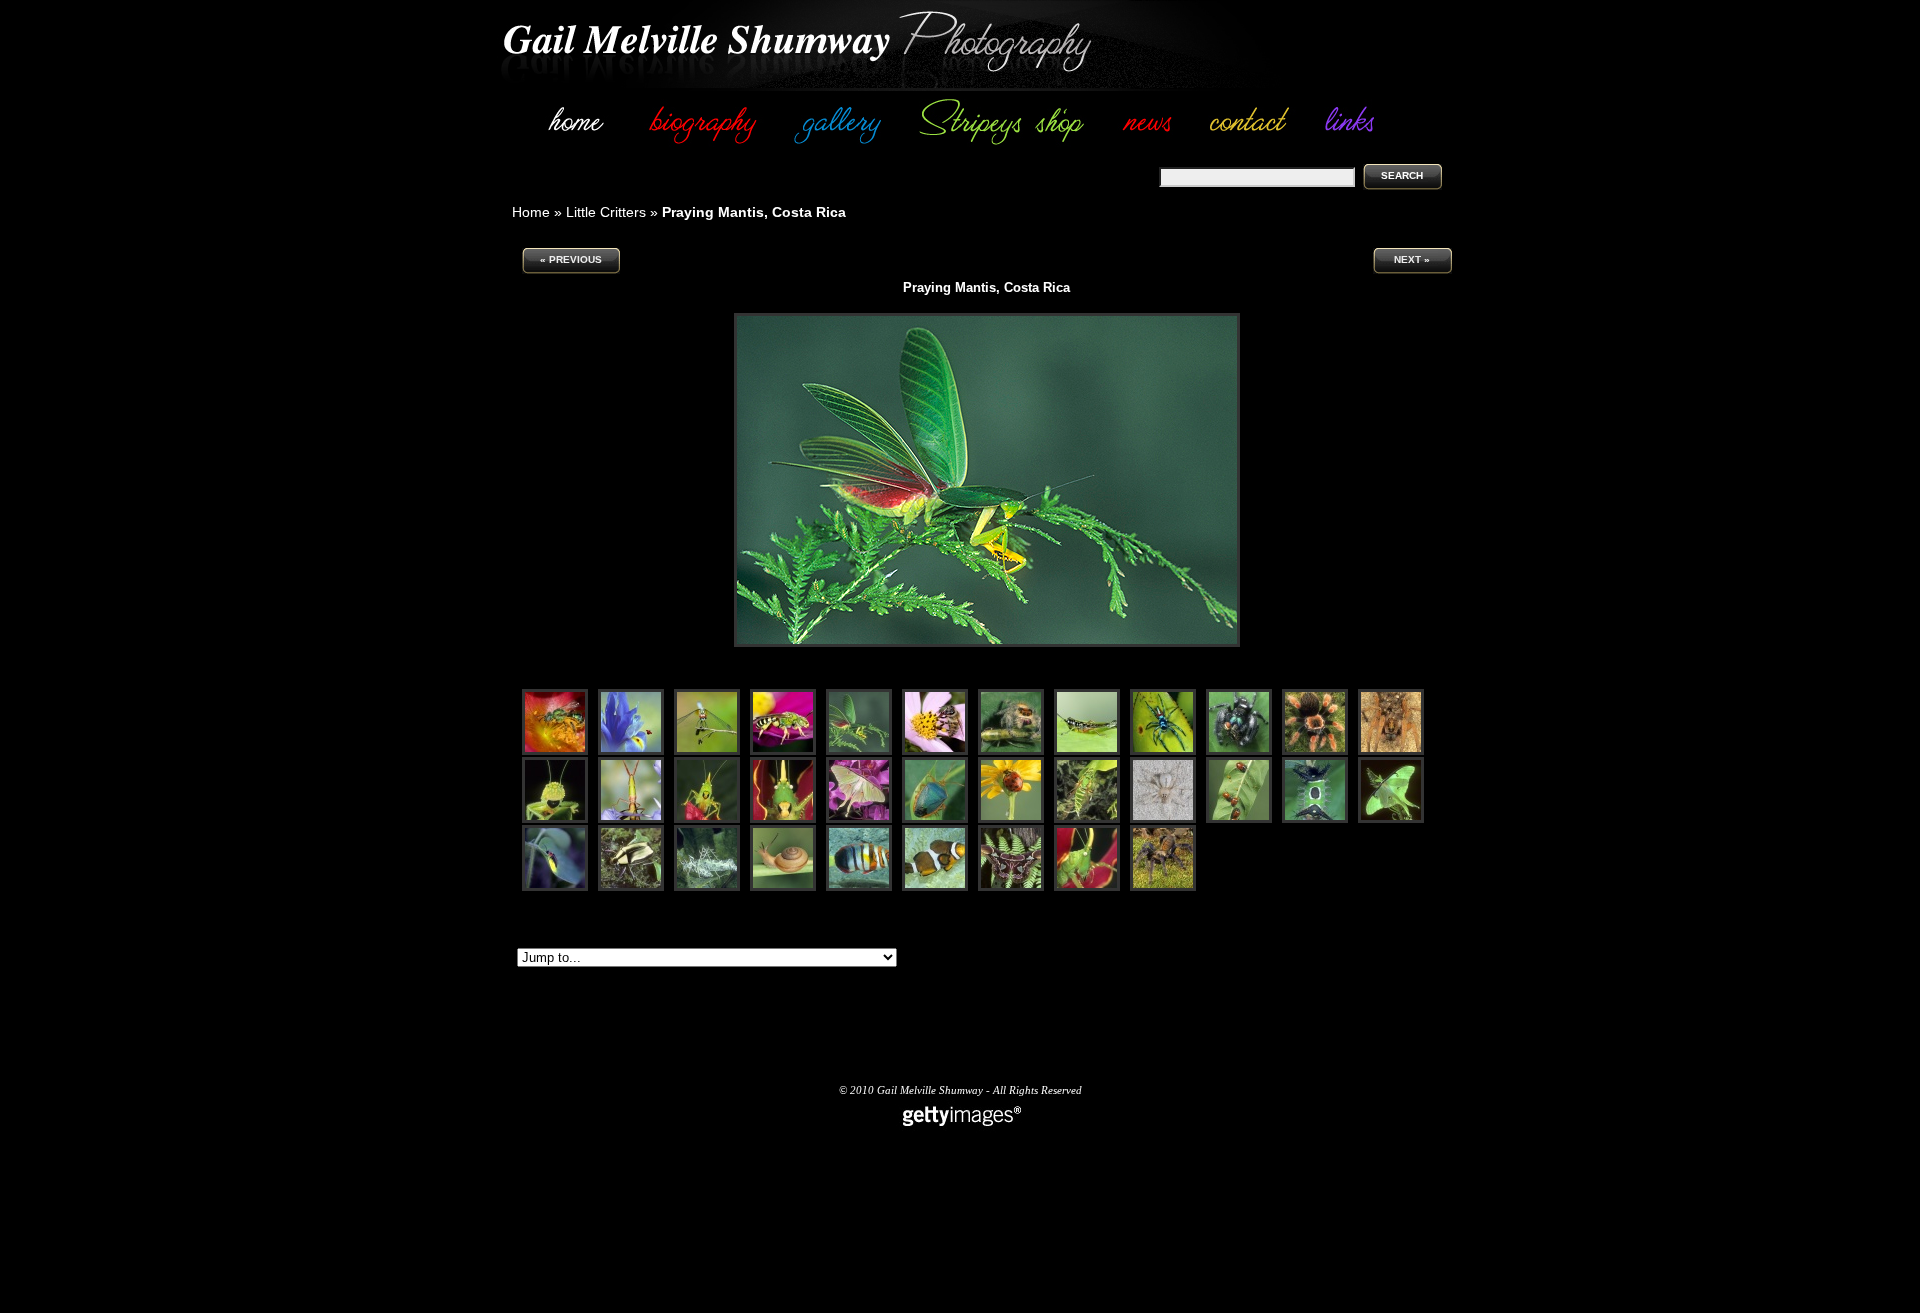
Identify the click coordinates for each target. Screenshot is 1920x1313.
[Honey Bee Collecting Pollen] (935, 751)
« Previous (571, 259)
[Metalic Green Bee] (783, 751)
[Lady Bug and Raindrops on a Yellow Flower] (1011, 819)
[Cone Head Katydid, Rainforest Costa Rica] (707, 819)
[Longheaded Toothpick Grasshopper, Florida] (631, 819)
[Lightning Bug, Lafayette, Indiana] (555, 887)
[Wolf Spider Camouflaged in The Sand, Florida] (1163, 819)
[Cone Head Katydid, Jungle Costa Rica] (1087, 887)
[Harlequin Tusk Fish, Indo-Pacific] (859, 887)
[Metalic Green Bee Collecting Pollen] (555, 751)
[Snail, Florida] (783, 887)
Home (531, 212)
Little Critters (606, 212)
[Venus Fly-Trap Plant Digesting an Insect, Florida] (1087, 819)
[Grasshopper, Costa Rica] (1087, 751)
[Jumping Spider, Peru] (1163, 751)
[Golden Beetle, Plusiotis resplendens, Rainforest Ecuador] (631, 887)
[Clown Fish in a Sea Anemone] (935, 887)
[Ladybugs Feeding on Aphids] (1239, 819)
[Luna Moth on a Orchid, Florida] (859, 819)
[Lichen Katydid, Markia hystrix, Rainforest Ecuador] (707, 887)
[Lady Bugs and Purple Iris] (631, 751)
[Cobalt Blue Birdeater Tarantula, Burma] (1163, 887)
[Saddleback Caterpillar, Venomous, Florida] (1315, 819)
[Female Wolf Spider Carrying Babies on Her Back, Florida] (1391, 751)
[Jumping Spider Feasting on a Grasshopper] (1011, 751)
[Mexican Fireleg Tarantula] (1315, 751)
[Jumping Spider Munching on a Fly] (1239, 751)
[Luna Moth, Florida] (1391, 819)
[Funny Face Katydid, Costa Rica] (555, 819)
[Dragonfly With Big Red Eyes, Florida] (707, 751)
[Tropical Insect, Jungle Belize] (935, 819)
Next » (1412, 259)
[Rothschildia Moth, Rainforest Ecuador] (1011, 887)
